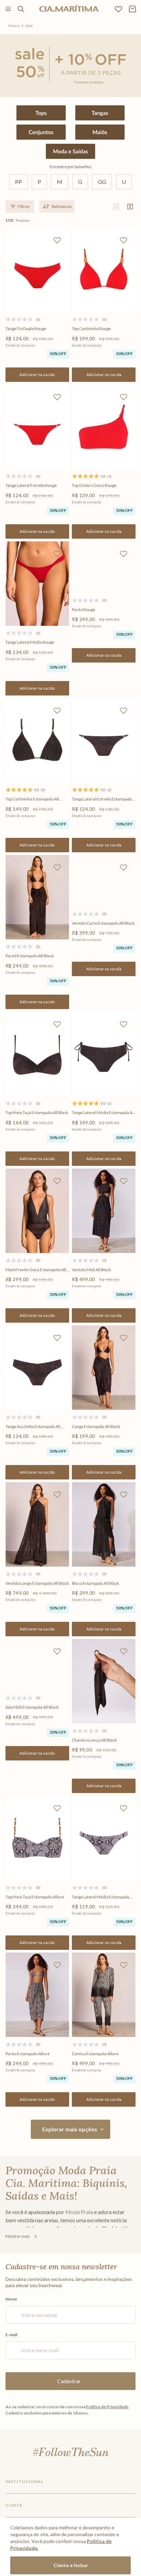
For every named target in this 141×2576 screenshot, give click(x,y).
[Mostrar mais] (70, 2129)
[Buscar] (21, 9)
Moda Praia (79, 2212)
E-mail (11, 2335)
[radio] (116, 207)
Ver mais (22, 2236)
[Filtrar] (20, 207)
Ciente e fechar (71, 2565)
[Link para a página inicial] (14, 26)
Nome (11, 2299)
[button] (37, 375)
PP (18, 182)
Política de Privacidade (107, 2407)
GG (102, 182)
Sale (29, 26)
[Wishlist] (118, 9)
